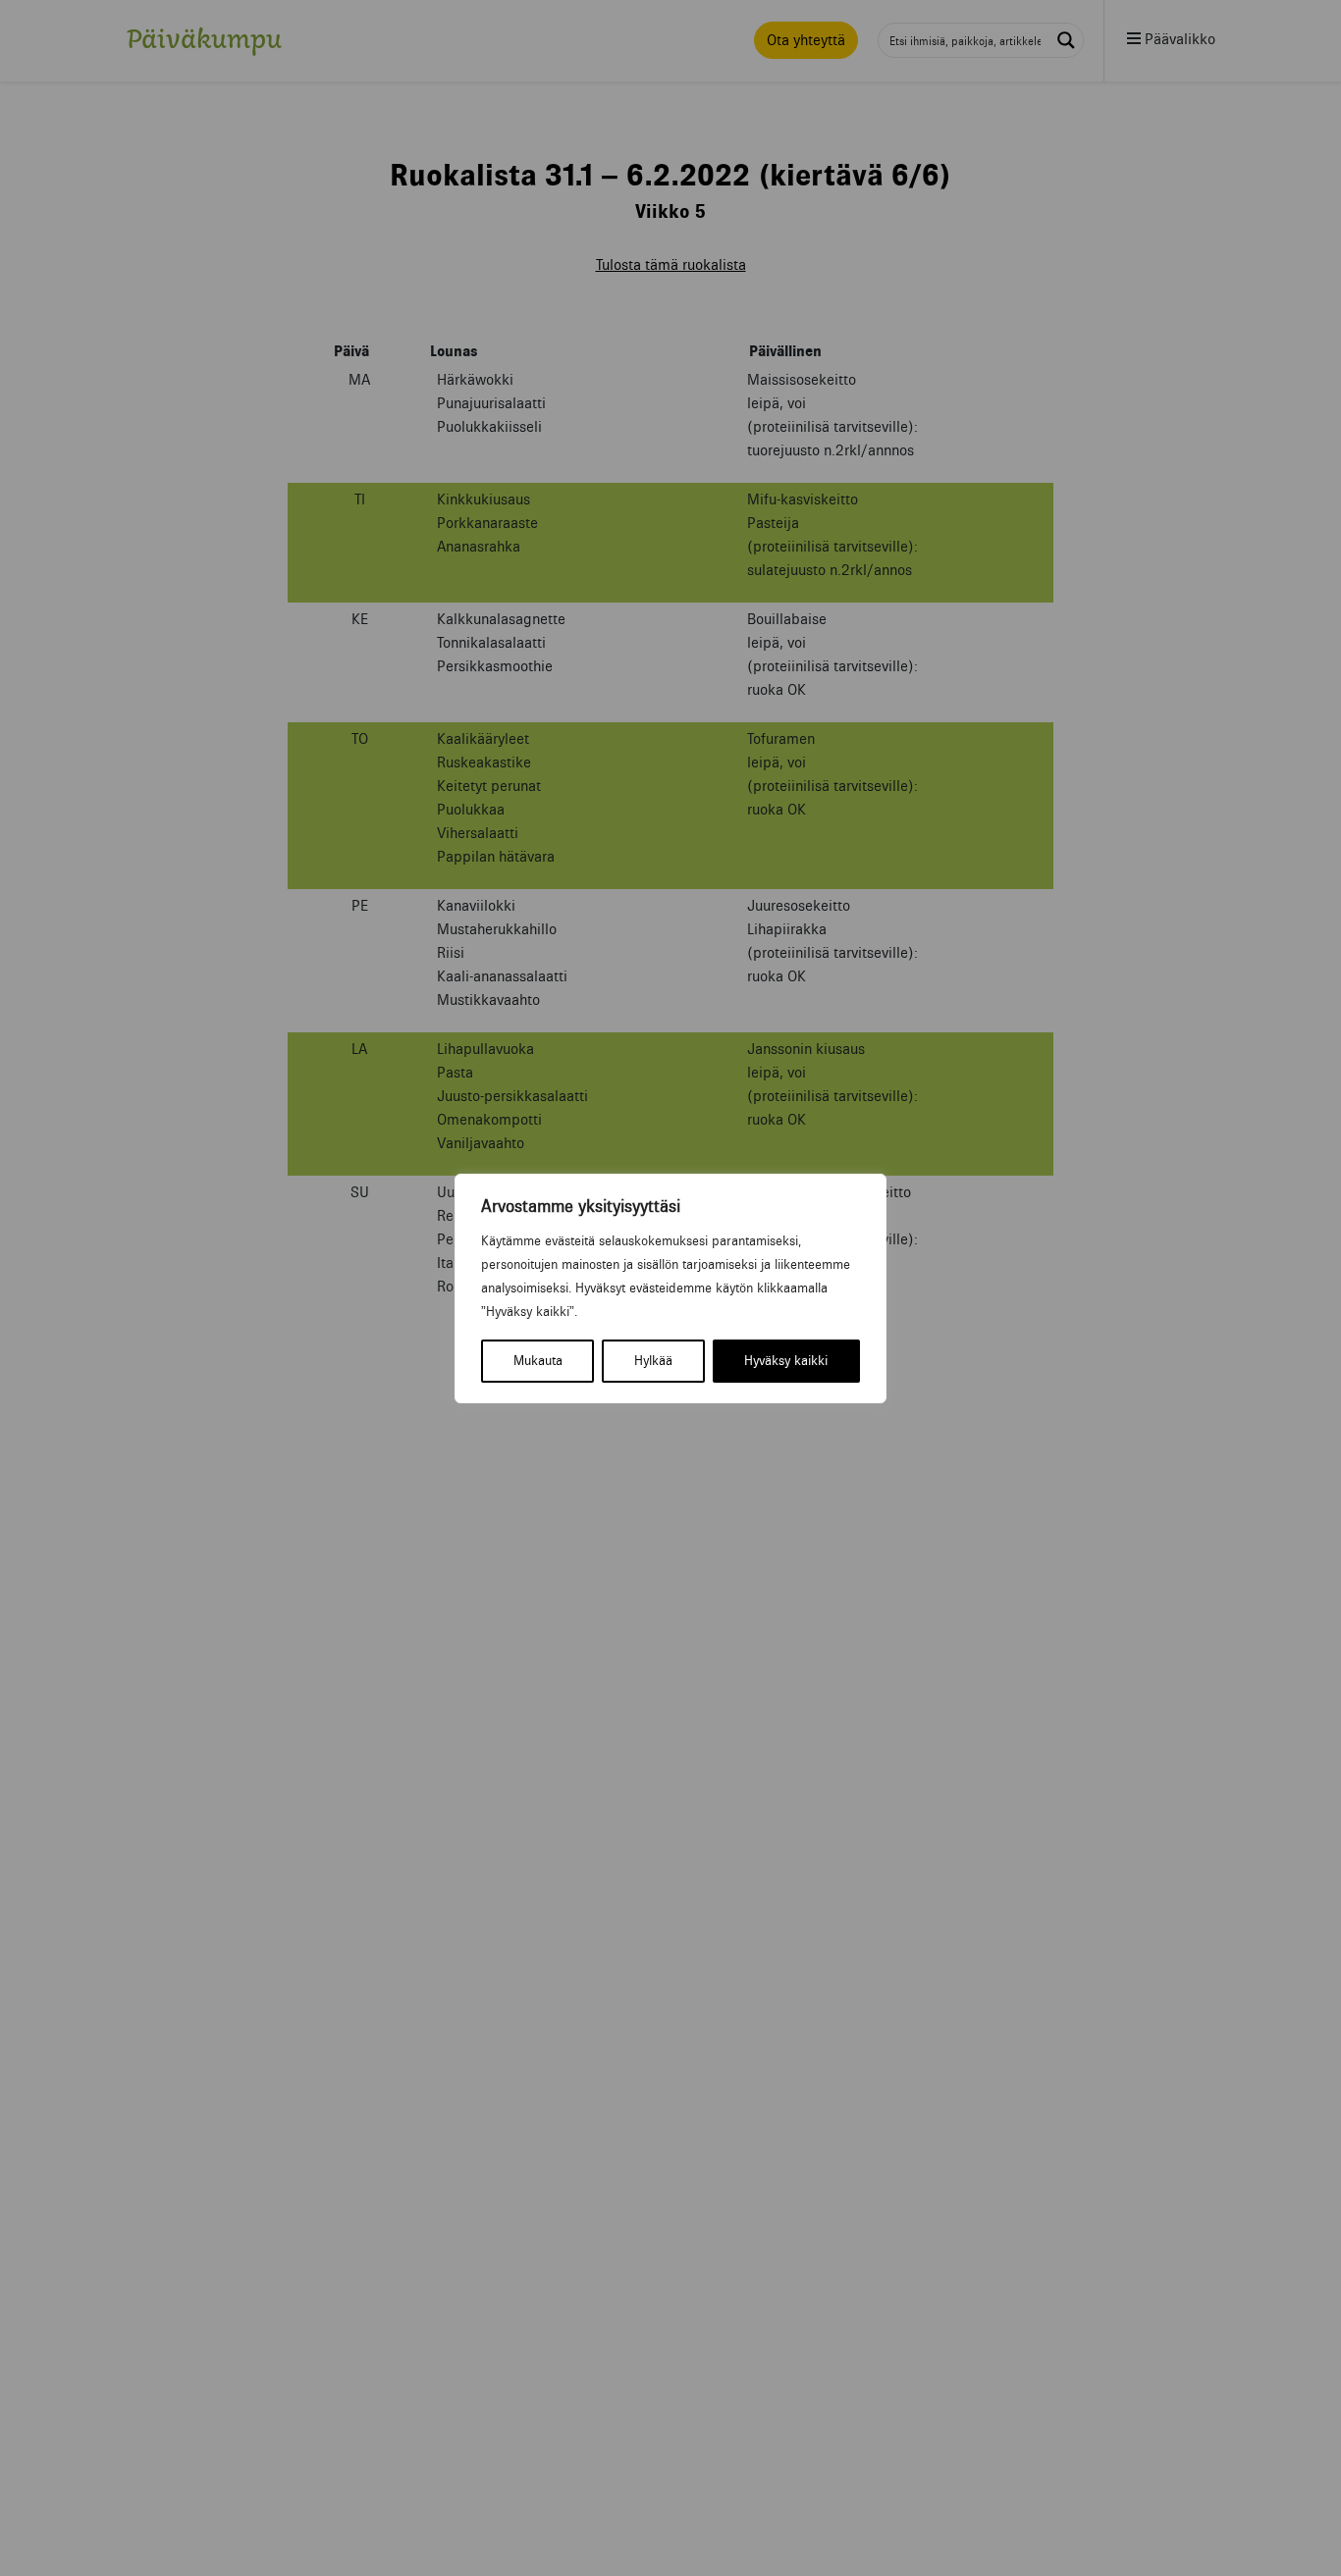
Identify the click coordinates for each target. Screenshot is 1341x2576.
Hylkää (653, 1361)
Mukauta (538, 1361)
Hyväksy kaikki (786, 1361)
